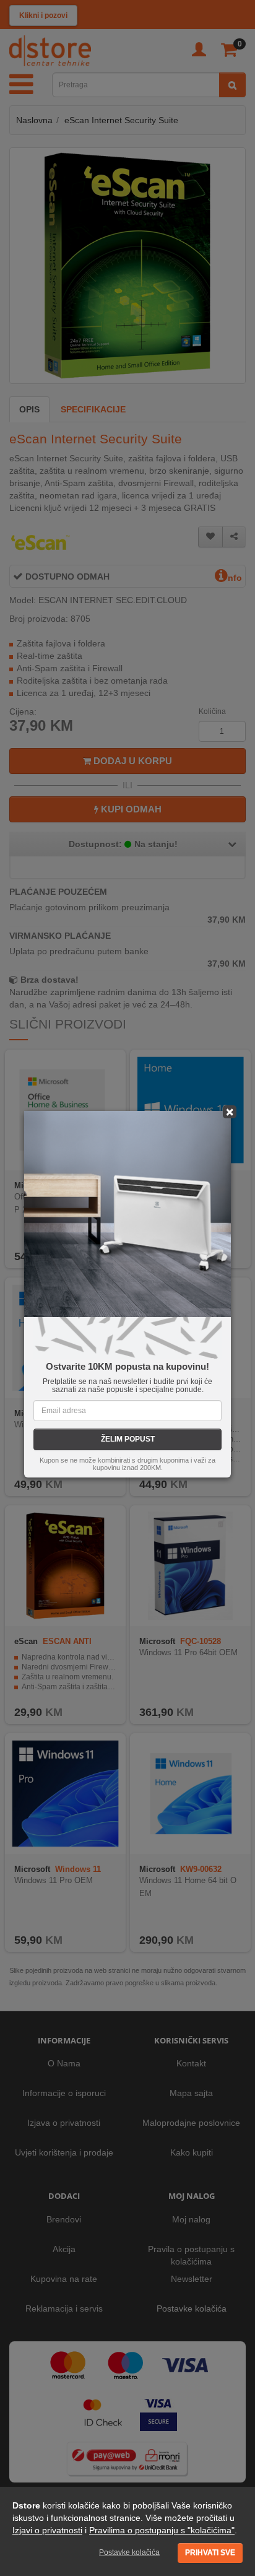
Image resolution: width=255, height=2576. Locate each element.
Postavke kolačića (129, 2552)
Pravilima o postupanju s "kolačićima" (162, 2530)
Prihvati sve (210, 2552)
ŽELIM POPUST (128, 1439)
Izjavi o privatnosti (47, 2530)
